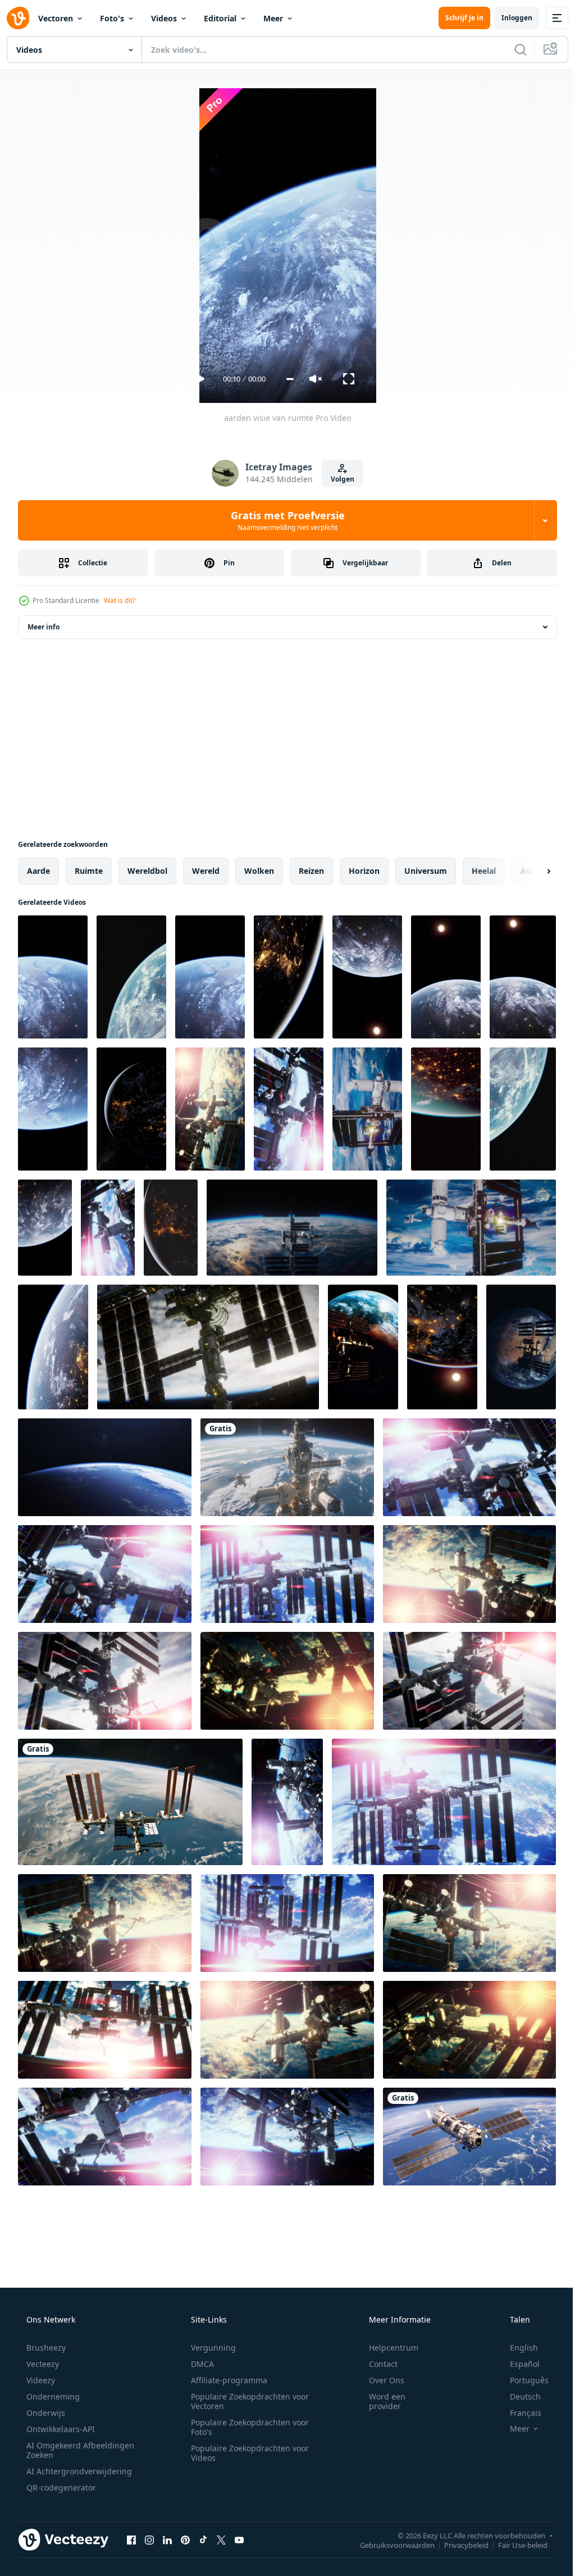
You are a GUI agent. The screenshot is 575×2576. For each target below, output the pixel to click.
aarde (38, 871)
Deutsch (518, 2396)
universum (426, 871)
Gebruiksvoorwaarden (389, 2545)
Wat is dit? (120, 600)
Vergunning (209, 2348)
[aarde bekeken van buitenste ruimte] (131, 977)
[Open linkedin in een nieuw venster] (167, 2539)
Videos (164, 18)
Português (522, 2380)
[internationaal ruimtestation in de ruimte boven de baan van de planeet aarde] (363, 1347)
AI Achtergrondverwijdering (78, 2471)
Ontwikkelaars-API (60, 2429)
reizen (311, 871)
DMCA (198, 2364)
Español (517, 2364)
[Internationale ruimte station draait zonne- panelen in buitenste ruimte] (292, 1228)
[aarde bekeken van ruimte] (289, 977)
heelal (484, 871)
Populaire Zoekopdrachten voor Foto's (246, 2427)
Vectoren (56, 18)
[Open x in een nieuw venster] (221, 2539)
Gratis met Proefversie (283, 520)
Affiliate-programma (225, 2380)
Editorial (220, 18)
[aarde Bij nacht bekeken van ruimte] (442, 1347)
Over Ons (379, 2380)
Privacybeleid (458, 2545)
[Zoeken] (512, 49)
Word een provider (380, 2401)
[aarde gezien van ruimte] (367, 977)
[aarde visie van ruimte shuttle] (446, 977)
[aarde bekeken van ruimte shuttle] (210, 977)
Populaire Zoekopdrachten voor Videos (246, 2453)
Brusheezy (45, 2348)
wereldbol (147, 871)
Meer (273, 18)
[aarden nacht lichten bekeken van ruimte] (171, 1228)
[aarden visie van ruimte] (53, 977)
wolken (259, 871)
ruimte (89, 871)
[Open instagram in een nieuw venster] (149, 2539)
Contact (376, 2364)
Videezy (40, 2380)
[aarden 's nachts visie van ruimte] (45, 1228)
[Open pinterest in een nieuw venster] (185, 2539)
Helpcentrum (386, 2348)
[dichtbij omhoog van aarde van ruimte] (523, 1109)
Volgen (339, 479)
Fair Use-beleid (514, 2545)
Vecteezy (42, 2364)
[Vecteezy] (18, 18)
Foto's (112, 18)
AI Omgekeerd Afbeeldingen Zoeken (65, 2450)
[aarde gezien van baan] (523, 977)
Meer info (44, 627)
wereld (206, 871)
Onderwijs (45, 2413)
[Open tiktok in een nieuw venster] (203, 2539)
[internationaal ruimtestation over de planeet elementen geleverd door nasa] (208, 1347)
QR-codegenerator (60, 2487)
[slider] (286, 379)
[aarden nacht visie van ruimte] (131, 1109)
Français (518, 2413)
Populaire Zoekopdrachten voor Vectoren (246, 2401)
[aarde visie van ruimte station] (53, 1109)
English (517, 2348)
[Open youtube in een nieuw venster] (239, 2539)
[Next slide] (531, 871)
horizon (364, 871)
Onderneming (52, 2396)
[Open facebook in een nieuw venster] (131, 2539)
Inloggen (508, 18)
